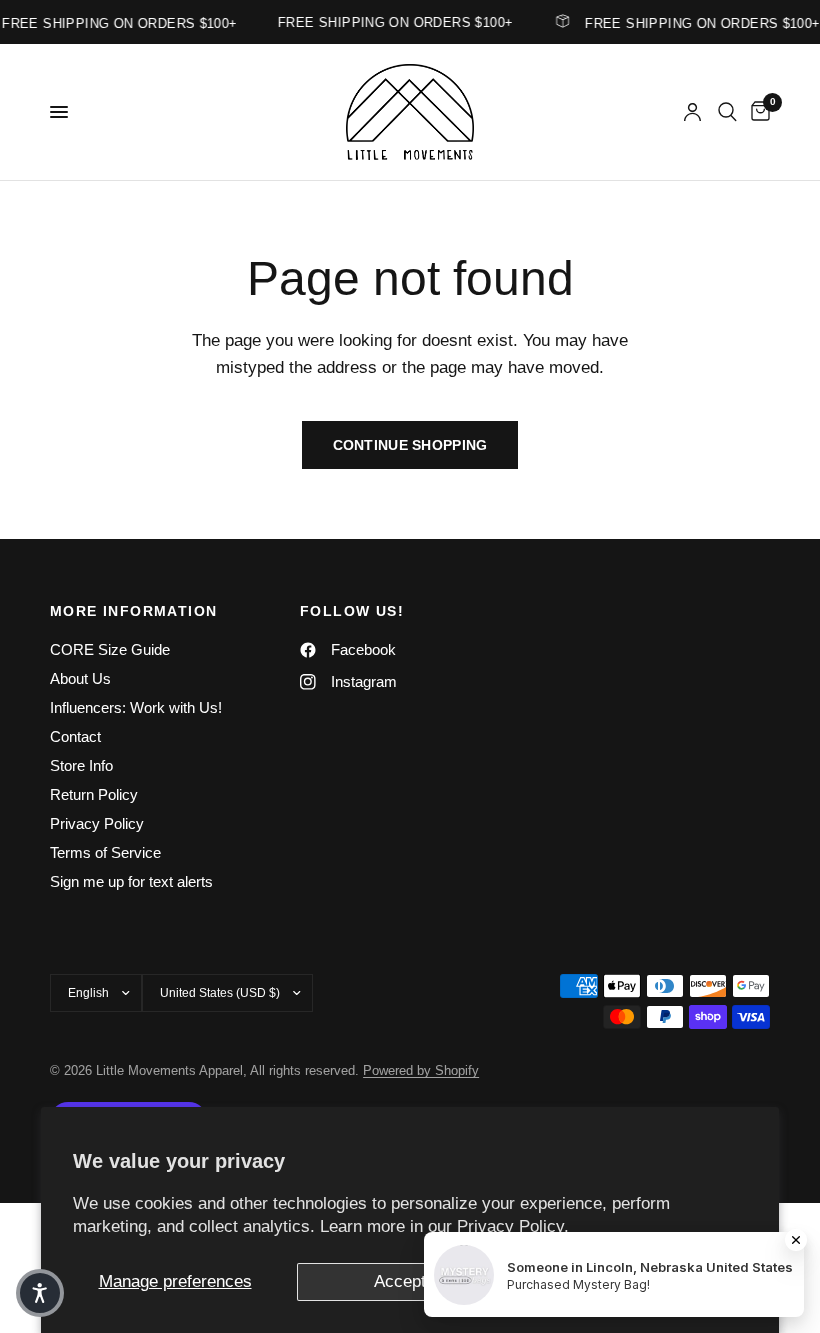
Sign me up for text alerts (131, 881)
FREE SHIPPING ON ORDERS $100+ (697, 23)
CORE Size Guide (110, 649)
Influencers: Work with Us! (136, 707)
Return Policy (94, 794)
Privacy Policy (97, 823)
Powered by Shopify (421, 1070)
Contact (75, 736)
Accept (400, 1281)
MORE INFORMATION (133, 611)
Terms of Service (105, 852)
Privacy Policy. (513, 1226)
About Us (80, 678)
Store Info (81, 765)
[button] (40, 1293)
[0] (757, 112)
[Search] (727, 112)
